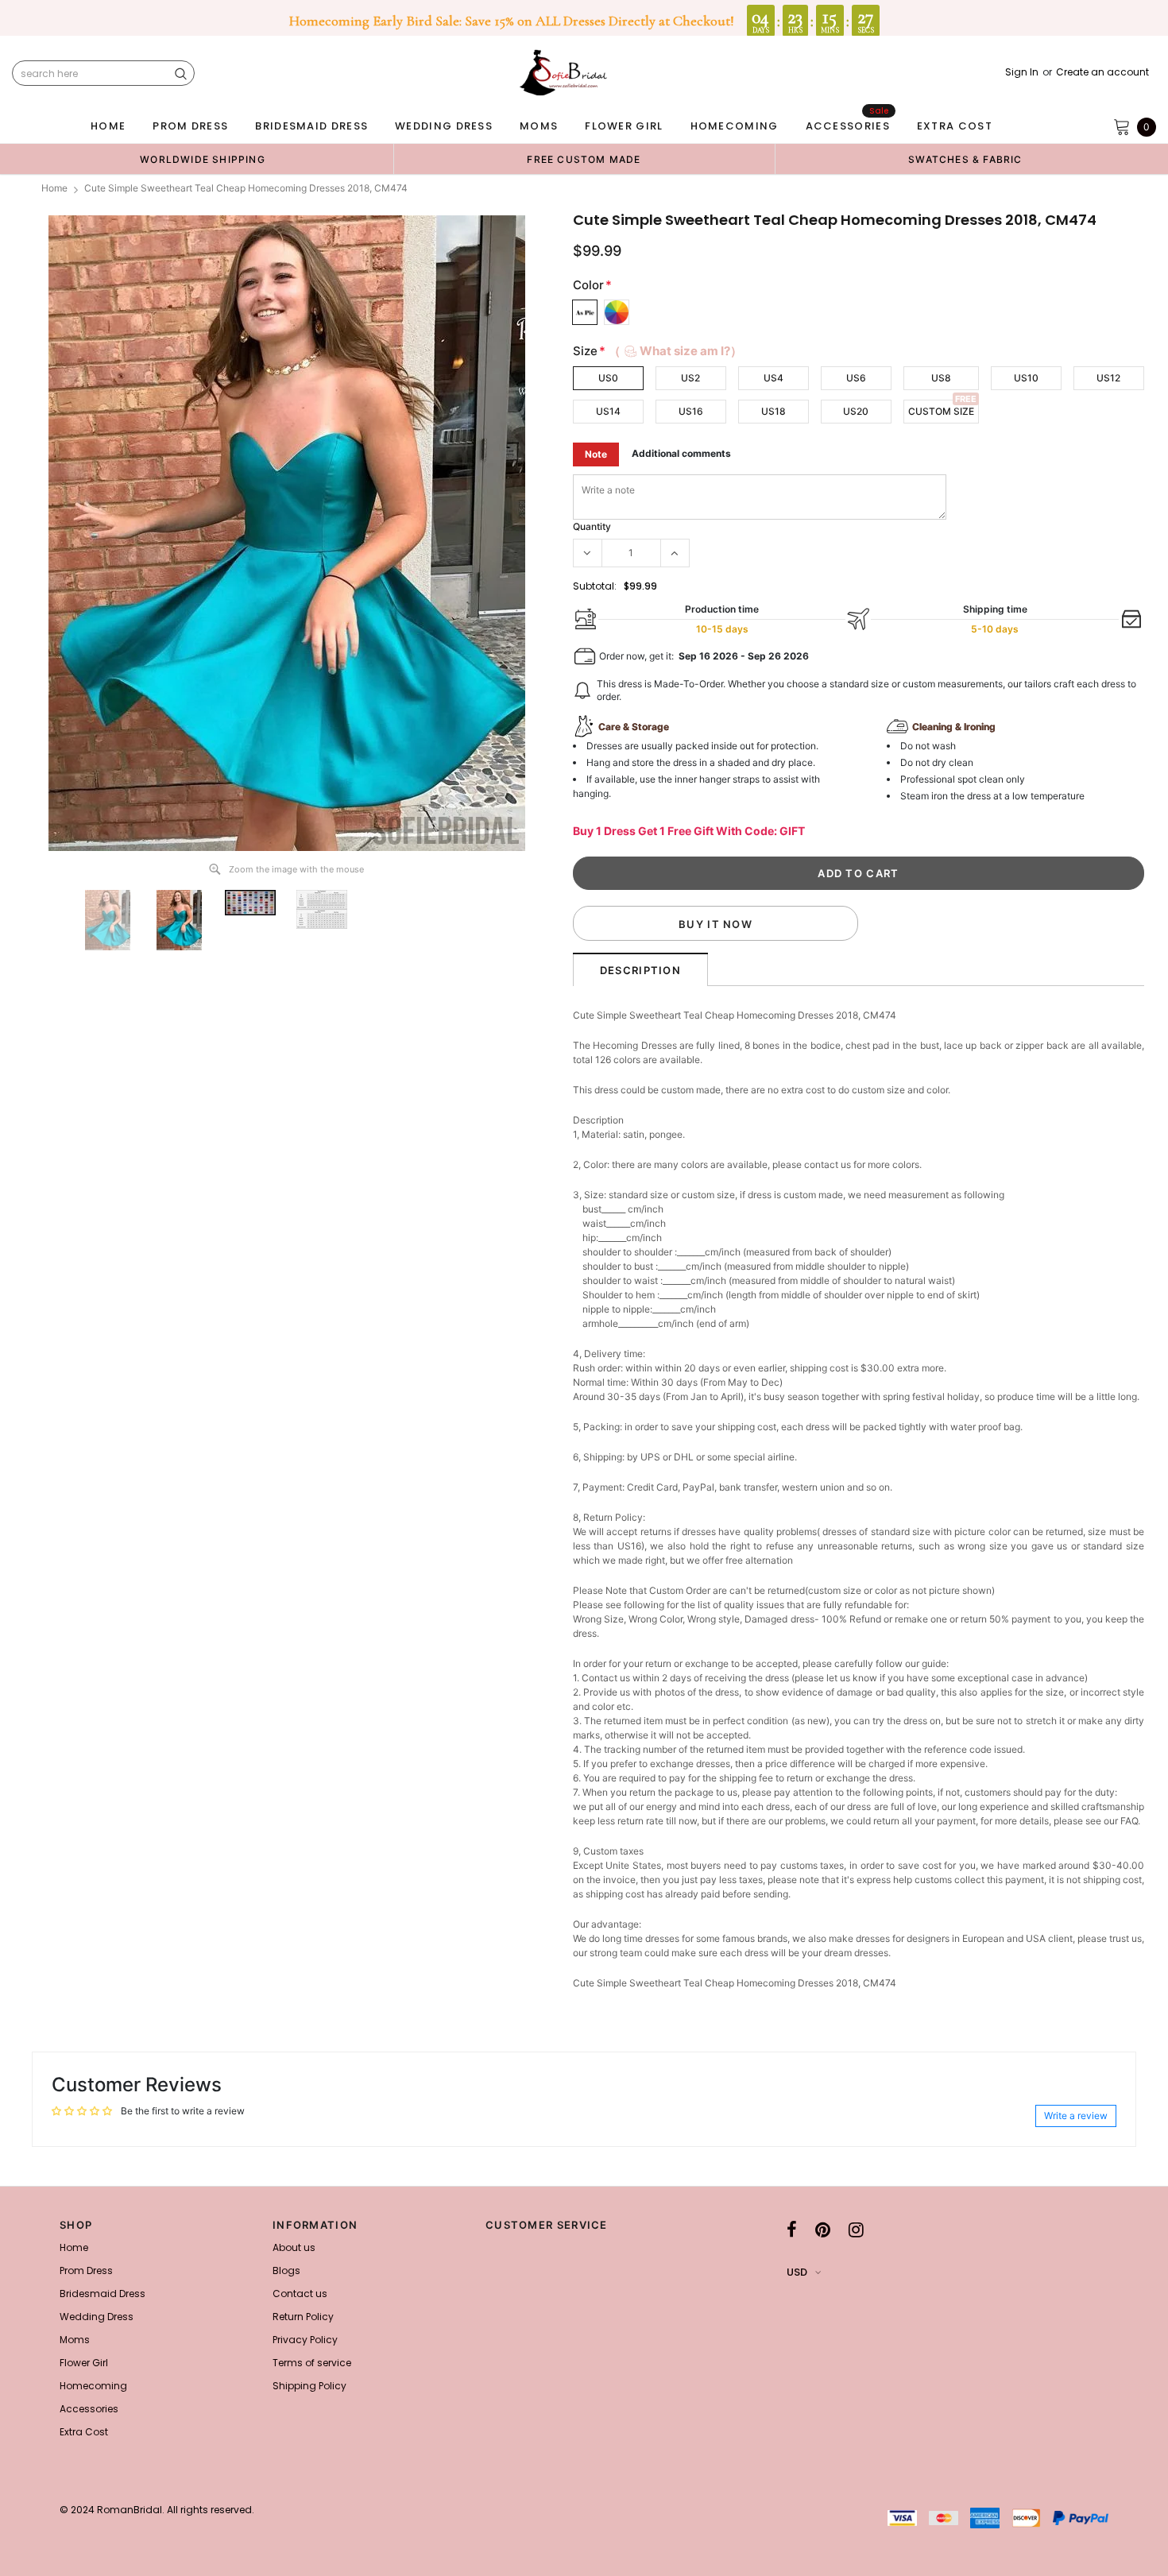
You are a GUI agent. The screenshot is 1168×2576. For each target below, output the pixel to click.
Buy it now (715, 924)
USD (797, 2272)
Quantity (592, 526)
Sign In (1022, 72)
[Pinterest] (823, 2230)
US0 (608, 378)
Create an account (1102, 72)
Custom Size (941, 411)
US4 (774, 378)
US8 (941, 378)
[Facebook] (792, 2230)
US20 (856, 411)
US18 (774, 411)
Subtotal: (595, 586)
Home (54, 188)
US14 (608, 411)
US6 (856, 378)
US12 (1108, 378)
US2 (690, 378)
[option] (203, 159)
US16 (691, 411)
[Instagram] (856, 2230)
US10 (1026, 378)
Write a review (1076, 2116)
